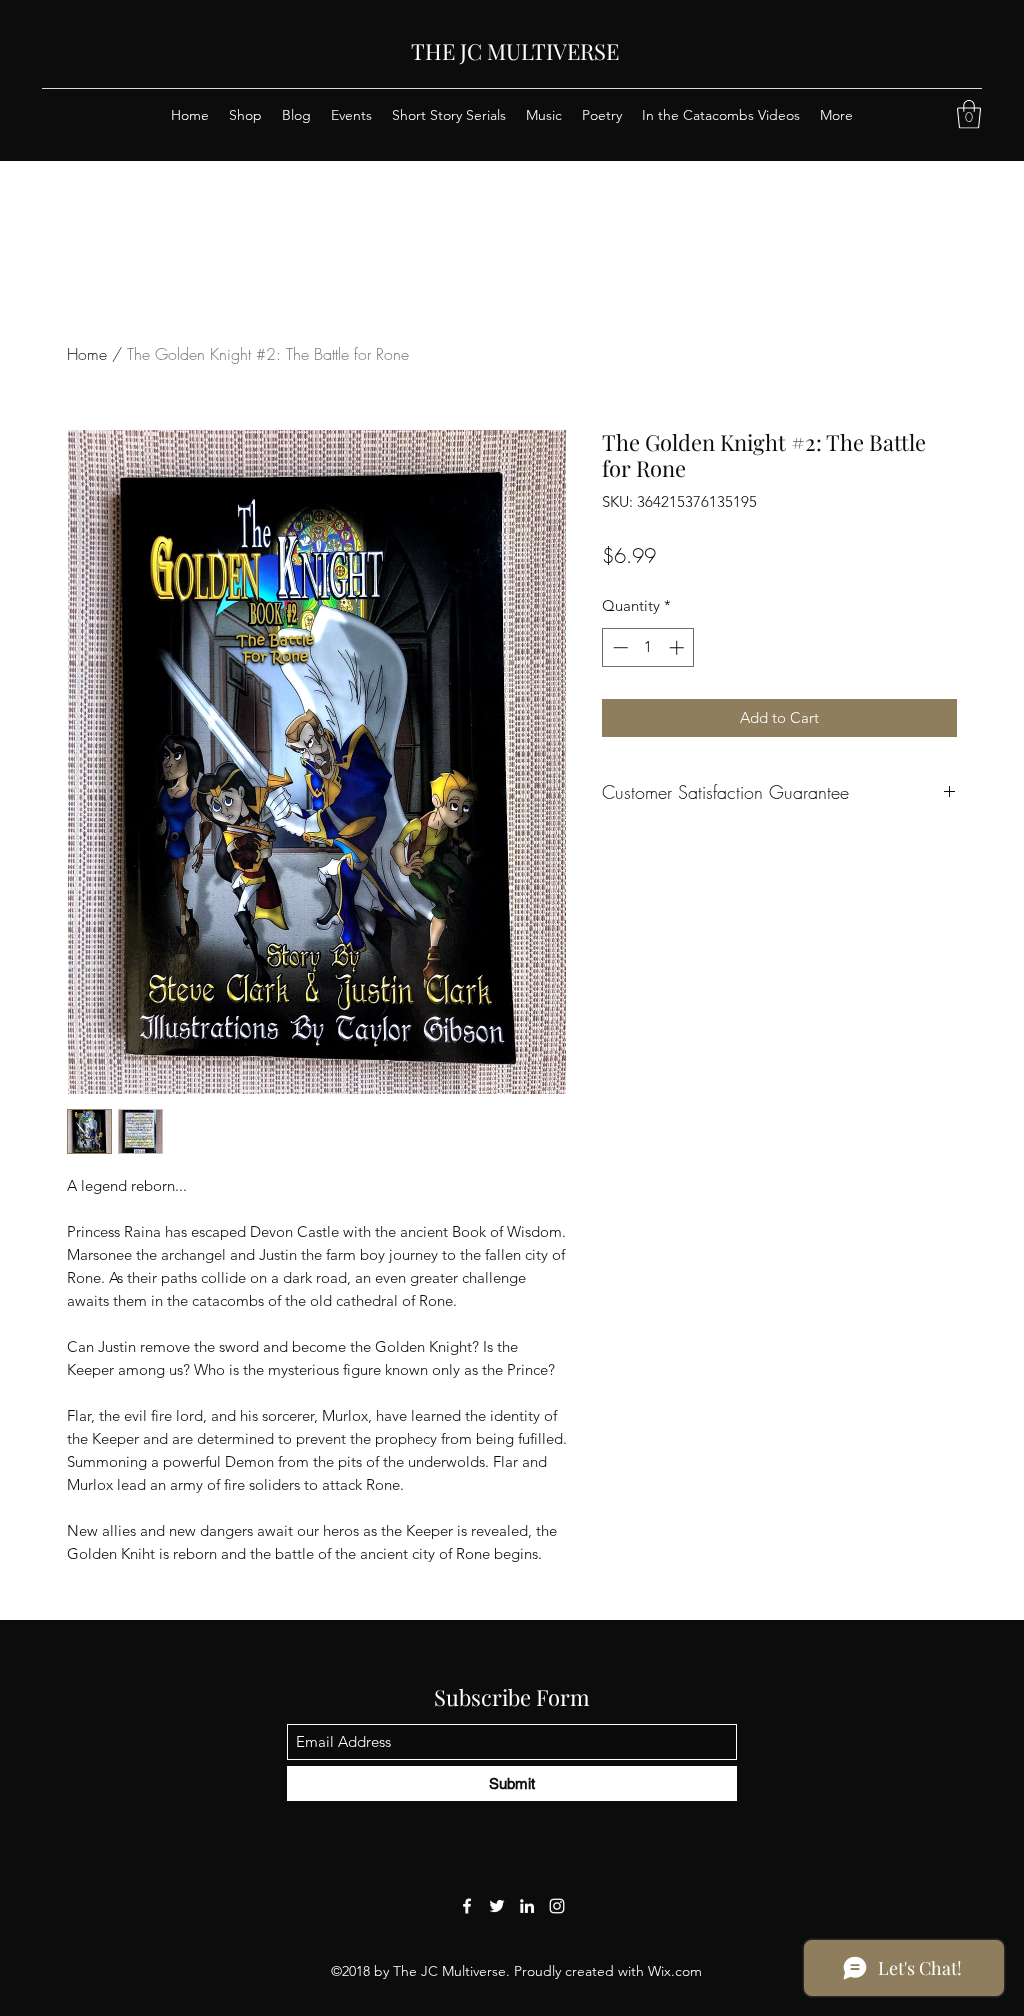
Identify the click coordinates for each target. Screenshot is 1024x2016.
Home (87, 354)
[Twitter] (497, 1906)
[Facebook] (467, 1906)
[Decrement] (618, 647)
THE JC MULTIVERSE (515, 51)
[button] (969, 114)
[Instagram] (557, 1906)
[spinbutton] (648, 647)
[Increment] (678, 647)
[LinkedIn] (527, 1906)
